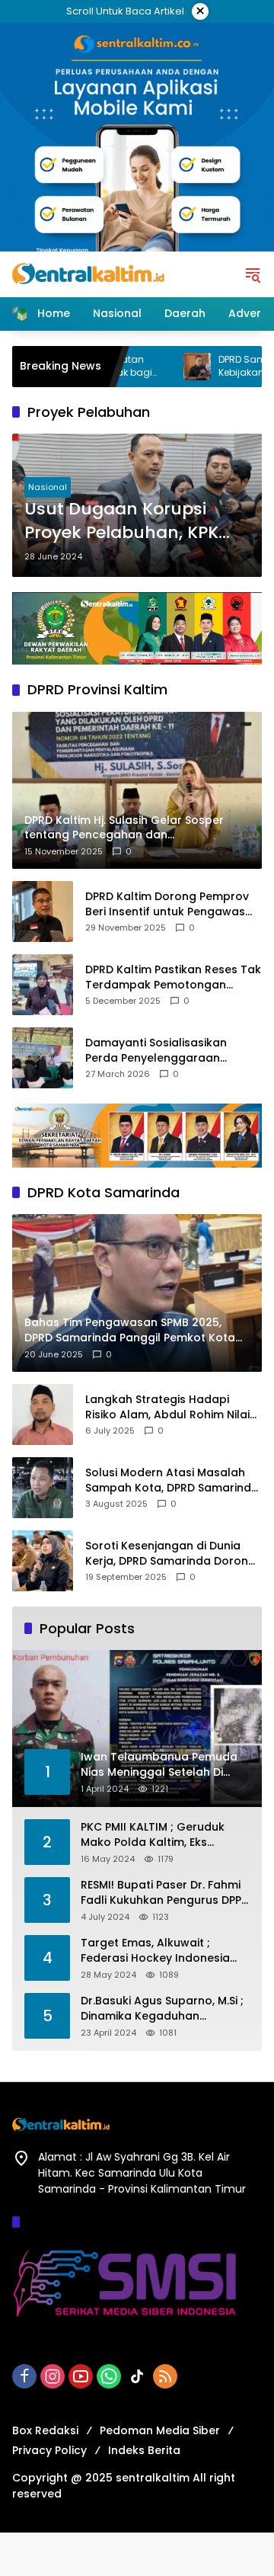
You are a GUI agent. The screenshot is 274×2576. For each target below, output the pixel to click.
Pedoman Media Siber (160, 2430)
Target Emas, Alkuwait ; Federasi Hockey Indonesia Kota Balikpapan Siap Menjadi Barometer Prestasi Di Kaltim (163, 1951)
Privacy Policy (49, 2450)
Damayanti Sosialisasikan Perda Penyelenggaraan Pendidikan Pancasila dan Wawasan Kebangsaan (156, 1051)
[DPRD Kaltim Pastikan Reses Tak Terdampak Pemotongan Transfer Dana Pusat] (43, 985)
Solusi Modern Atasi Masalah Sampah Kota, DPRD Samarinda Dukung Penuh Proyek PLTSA (172, 1480)
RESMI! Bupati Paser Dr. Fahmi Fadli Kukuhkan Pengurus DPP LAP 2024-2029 (161, 1893)
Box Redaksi (45, 2430)
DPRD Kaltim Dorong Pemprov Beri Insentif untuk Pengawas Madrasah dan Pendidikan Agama (167, 904)
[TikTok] (137, 2376)
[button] (253, 274)
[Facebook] (24, 2376)
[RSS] (165, 2376)
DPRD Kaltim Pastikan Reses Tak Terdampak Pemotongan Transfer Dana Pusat (173, 977)
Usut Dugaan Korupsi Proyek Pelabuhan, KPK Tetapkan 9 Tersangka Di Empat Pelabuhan (131, 521)
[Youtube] (81, 2376)
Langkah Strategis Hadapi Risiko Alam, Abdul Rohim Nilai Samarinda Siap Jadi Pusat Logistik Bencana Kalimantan (167, 1407)
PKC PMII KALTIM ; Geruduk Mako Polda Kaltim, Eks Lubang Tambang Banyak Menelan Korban (153, 1835)
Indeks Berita (144, 2450)
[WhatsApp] (109, 2376)
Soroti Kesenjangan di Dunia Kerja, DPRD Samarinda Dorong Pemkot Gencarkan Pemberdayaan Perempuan (170, 1554)
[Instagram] (53, 2376)
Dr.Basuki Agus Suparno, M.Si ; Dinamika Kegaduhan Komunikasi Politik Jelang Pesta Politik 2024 (162, 2009)
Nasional (48, 487)
